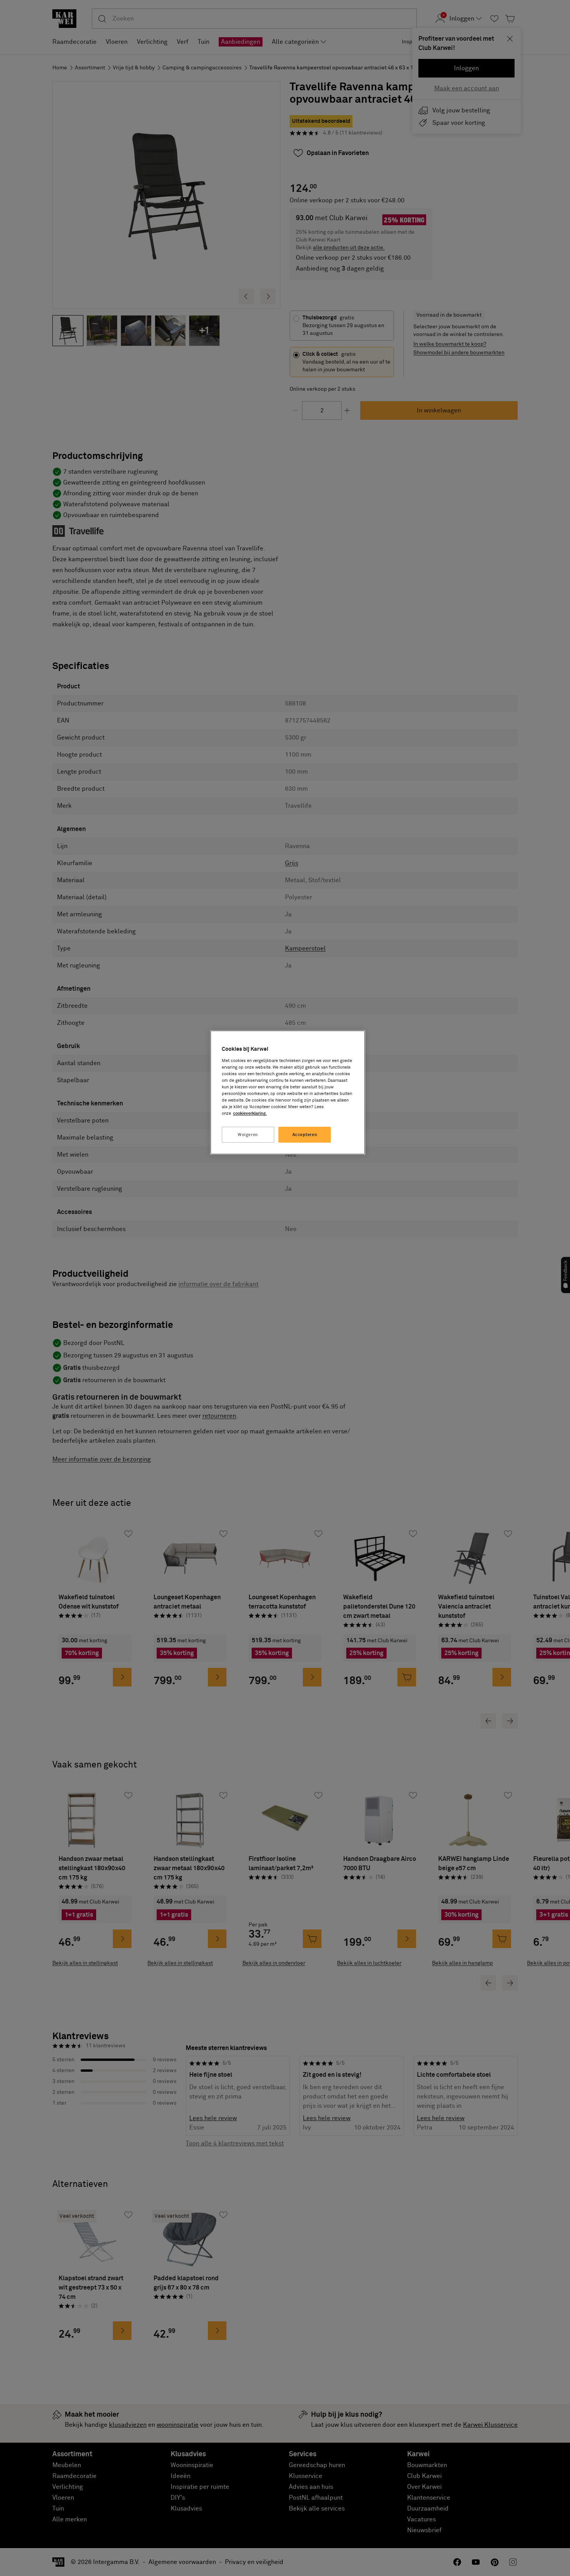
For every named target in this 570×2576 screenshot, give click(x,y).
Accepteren (305, 1135)
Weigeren (248, 1135)
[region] (288, 1092)
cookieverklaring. (250, 1113)
